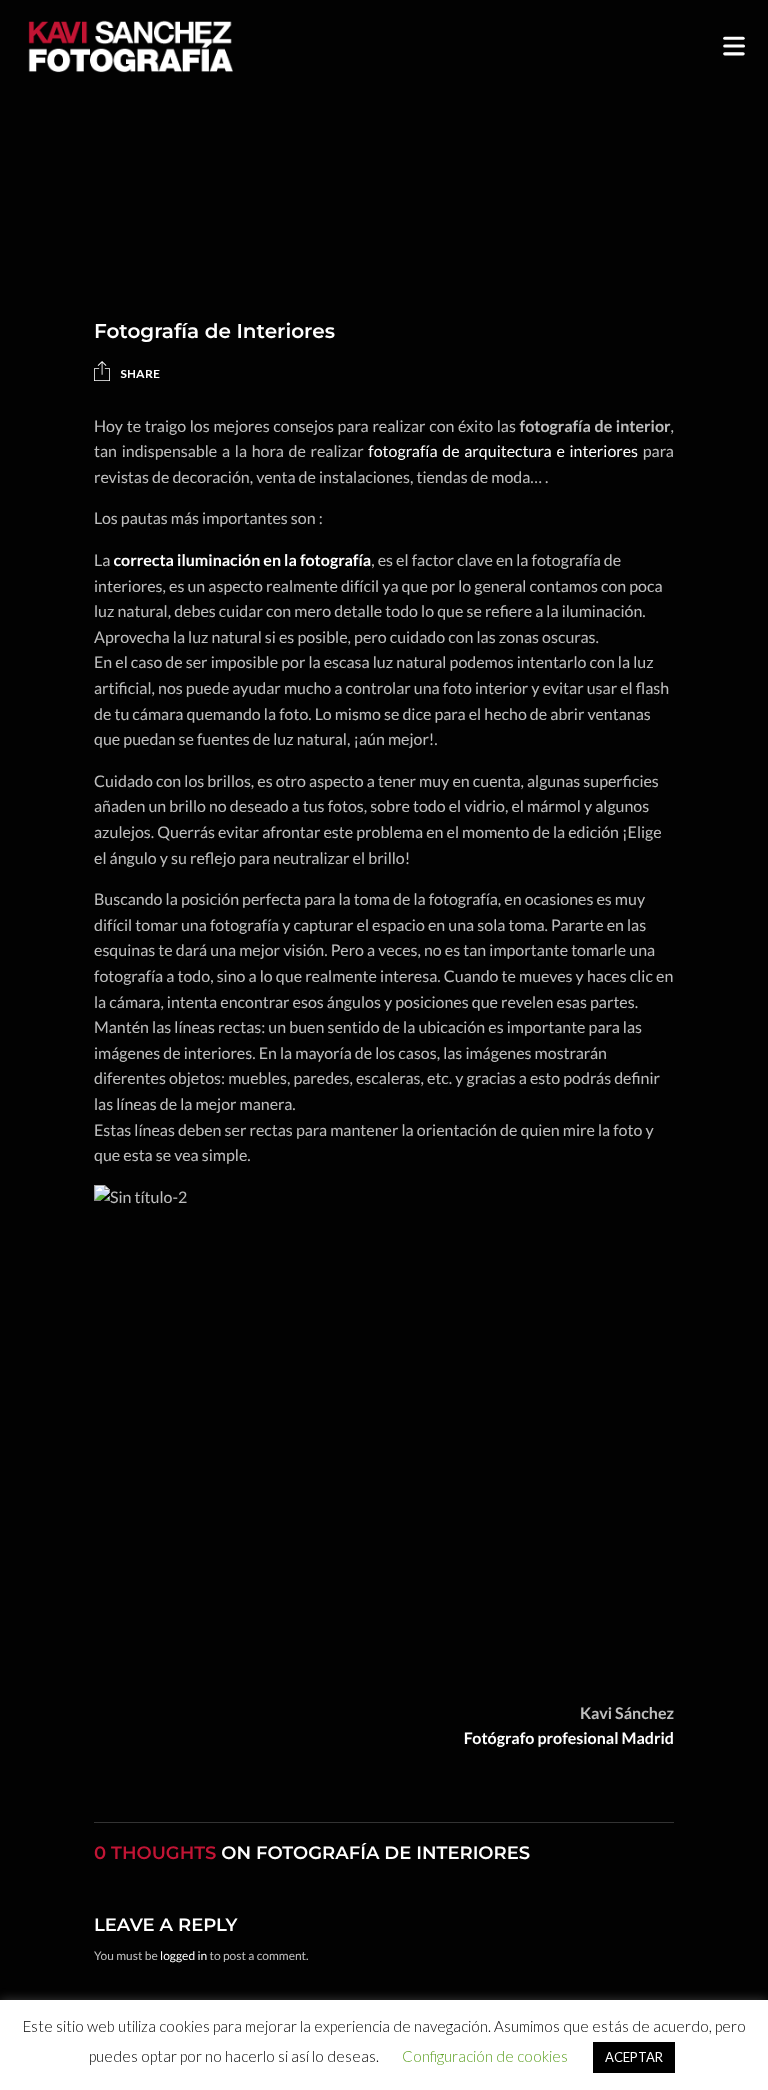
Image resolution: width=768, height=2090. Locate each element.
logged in (183, 1955)
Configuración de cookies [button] (485, 2056)
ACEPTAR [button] (634, 2057)
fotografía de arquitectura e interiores (503, 451)
